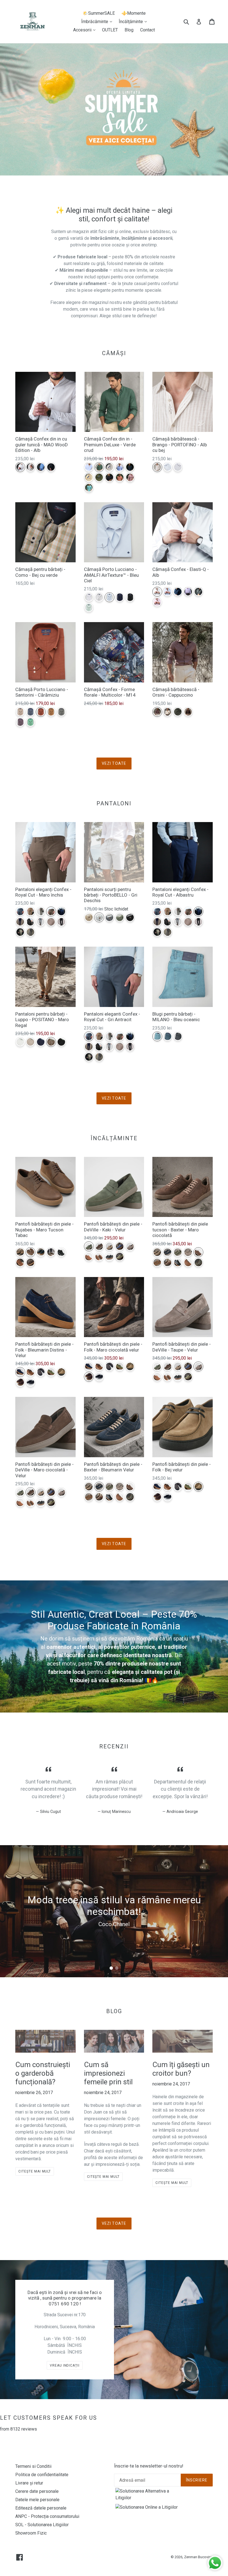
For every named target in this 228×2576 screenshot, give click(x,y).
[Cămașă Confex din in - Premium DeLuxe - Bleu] (120, 467)
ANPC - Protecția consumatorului (47, 2516)
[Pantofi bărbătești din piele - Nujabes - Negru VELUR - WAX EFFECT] (61, 1252)
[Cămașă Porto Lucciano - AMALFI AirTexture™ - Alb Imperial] (89, 597)
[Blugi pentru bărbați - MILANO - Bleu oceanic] (157, 1036)
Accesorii (86, 30)
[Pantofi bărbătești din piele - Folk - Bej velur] (61, 1372)
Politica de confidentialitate (42, 2475)
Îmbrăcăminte (98, 21)
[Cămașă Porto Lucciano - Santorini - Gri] (61, 712)
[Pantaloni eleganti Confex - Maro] (51, 922)
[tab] (111, 1968)
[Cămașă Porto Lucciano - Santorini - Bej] (20, 712)
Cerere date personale (37, 2491)
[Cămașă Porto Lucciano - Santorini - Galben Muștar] (51, 712)
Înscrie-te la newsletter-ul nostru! (149, 2466)
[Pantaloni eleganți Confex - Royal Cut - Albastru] (61, 911)
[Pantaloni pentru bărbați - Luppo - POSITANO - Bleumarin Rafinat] (41, 1042)
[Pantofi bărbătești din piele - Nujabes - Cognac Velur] (20, 1262)
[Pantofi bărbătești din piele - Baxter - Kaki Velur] (178, 1252)
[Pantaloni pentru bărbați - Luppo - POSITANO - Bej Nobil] (30, 1042)
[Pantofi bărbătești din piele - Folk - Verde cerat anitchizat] (51, 1372)
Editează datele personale (41, 2508)
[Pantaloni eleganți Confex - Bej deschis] (20, 932)
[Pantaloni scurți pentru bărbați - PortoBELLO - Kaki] (120, 917)
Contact (148, 30)
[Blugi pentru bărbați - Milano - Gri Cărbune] (178, 1036)
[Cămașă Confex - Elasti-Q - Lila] (188, 592)
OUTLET (110, 30)
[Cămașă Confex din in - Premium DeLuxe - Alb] (89, 467)
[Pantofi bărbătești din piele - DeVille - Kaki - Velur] (89, 1246)
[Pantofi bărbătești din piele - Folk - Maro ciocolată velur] (20, 1382)
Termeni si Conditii (33, 2466)
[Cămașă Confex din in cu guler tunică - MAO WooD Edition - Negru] (51, 467)
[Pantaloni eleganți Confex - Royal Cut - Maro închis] (51, 911)
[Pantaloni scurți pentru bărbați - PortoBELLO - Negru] (130, 917)
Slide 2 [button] (117, 1968)
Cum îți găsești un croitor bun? (181, 2069)
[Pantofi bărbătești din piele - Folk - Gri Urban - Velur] (41, 1372)
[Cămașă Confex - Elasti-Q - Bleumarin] (178, 592)
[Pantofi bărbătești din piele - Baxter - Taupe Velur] (188, 1252)
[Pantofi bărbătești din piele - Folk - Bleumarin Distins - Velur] (20, 1372)
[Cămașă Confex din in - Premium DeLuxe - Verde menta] (89, 488)
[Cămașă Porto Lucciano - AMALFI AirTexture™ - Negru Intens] (130, 597)
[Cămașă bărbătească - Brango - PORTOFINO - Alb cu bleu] (168, 467)
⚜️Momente (134, 13)
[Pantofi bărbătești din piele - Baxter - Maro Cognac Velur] (157, 1262)
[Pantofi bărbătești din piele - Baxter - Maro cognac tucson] (188, 1262)
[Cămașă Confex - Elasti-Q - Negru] (198, 592)
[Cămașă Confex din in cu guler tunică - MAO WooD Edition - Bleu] (41, 467)
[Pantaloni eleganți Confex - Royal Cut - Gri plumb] (30, 932)
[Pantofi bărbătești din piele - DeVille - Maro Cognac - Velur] (99, 1257)
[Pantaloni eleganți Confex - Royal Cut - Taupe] (41, 911)
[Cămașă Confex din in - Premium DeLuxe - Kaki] (99, 477)
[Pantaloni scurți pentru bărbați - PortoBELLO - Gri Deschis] (99, 917)
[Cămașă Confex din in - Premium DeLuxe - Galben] (89, 477)
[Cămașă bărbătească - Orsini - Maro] (188, 712)
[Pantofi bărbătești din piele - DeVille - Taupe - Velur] (130, 1246)
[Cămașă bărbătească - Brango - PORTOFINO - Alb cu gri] (178, 467)
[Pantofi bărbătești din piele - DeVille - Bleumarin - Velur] (120, 1246)
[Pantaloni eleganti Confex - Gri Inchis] (30, 922)
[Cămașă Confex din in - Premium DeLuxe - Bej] (109, 467)
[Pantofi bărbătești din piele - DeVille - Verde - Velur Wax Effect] (120, 1257)
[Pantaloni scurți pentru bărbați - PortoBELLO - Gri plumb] (109, 917)
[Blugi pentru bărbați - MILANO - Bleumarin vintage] (168, 1036)
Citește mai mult (35, 2171)
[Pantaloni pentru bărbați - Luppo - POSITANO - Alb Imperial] (20, 1042)
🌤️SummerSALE (99, 13)
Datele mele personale (37, 2500)
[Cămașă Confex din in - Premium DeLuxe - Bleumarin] (130, 467)
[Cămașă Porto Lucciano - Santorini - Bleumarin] (30, 712)
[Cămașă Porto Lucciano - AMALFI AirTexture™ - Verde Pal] (89, 607)
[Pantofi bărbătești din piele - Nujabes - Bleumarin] (41, 1252)
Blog (129, 30)
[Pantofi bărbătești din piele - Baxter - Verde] (198, 1262)
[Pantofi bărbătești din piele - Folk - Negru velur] (30, 1382)
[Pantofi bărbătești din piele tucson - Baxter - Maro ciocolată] (198, 1252)
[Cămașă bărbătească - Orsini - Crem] (168, 712)
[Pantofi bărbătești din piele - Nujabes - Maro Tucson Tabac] (30, 1252)
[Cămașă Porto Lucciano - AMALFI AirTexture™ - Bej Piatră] (99, 597)
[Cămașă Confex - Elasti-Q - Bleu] (168, 592)
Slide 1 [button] (111, 1968)
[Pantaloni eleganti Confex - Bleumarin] (20, 922)
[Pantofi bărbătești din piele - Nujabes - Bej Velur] (20, 1252)
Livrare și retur (29, 2483)
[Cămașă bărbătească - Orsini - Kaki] (178, 712)
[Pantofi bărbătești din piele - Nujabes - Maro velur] (30, 1262)
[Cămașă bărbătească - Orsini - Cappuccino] (157, 712)
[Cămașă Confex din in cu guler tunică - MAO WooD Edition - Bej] (30, 467)
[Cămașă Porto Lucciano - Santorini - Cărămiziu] (41, 712)
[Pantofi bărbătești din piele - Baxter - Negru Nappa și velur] (178, 1262)
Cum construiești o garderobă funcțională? (43, 2073)
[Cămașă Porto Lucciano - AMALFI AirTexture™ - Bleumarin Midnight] (120, 597)
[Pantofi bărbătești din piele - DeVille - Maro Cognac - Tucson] (89, 1257)
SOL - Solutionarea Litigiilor (42, 2525)
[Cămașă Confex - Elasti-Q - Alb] (157, 592)
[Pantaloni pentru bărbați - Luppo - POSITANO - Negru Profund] (61, 1042)
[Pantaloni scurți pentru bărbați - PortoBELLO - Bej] (89, 917)
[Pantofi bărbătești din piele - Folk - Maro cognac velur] (30, 1372)
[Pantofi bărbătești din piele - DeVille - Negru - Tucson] (109, 1257)
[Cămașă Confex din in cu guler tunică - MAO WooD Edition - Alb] (20, 467)
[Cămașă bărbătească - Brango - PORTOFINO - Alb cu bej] (157, 467)
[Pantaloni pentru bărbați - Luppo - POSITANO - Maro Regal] (51, 1042)
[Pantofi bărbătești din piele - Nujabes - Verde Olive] (51, 1252)
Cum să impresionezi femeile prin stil (108, 2073)
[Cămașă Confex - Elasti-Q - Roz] (157, 602)
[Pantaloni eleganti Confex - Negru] (61, 922)
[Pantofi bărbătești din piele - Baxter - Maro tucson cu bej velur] (168, 1262)
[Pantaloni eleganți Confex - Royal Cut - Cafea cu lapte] (30, 911)
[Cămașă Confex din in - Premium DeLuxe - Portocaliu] (120, 477)
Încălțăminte (134, 21)
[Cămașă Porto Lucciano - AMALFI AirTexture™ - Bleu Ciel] (109, 597)
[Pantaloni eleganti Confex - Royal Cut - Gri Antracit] (20, 911)
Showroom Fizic (31, 2533)
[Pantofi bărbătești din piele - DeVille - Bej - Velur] (109, 1246)
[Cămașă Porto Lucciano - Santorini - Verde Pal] (30, 722)
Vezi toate (114, 763)
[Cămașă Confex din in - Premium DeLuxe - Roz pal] (130, 477)
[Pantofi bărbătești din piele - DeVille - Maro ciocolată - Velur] (99, 1246)
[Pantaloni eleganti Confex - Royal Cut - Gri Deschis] (41, 922)
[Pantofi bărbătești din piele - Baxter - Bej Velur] (157, 1252)
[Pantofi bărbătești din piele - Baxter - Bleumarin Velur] (168, 1252)
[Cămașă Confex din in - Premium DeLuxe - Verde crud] (99, 467)
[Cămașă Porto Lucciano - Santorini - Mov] (20, 722)
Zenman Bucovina (198, 2557)
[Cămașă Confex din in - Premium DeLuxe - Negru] (109, 477)
